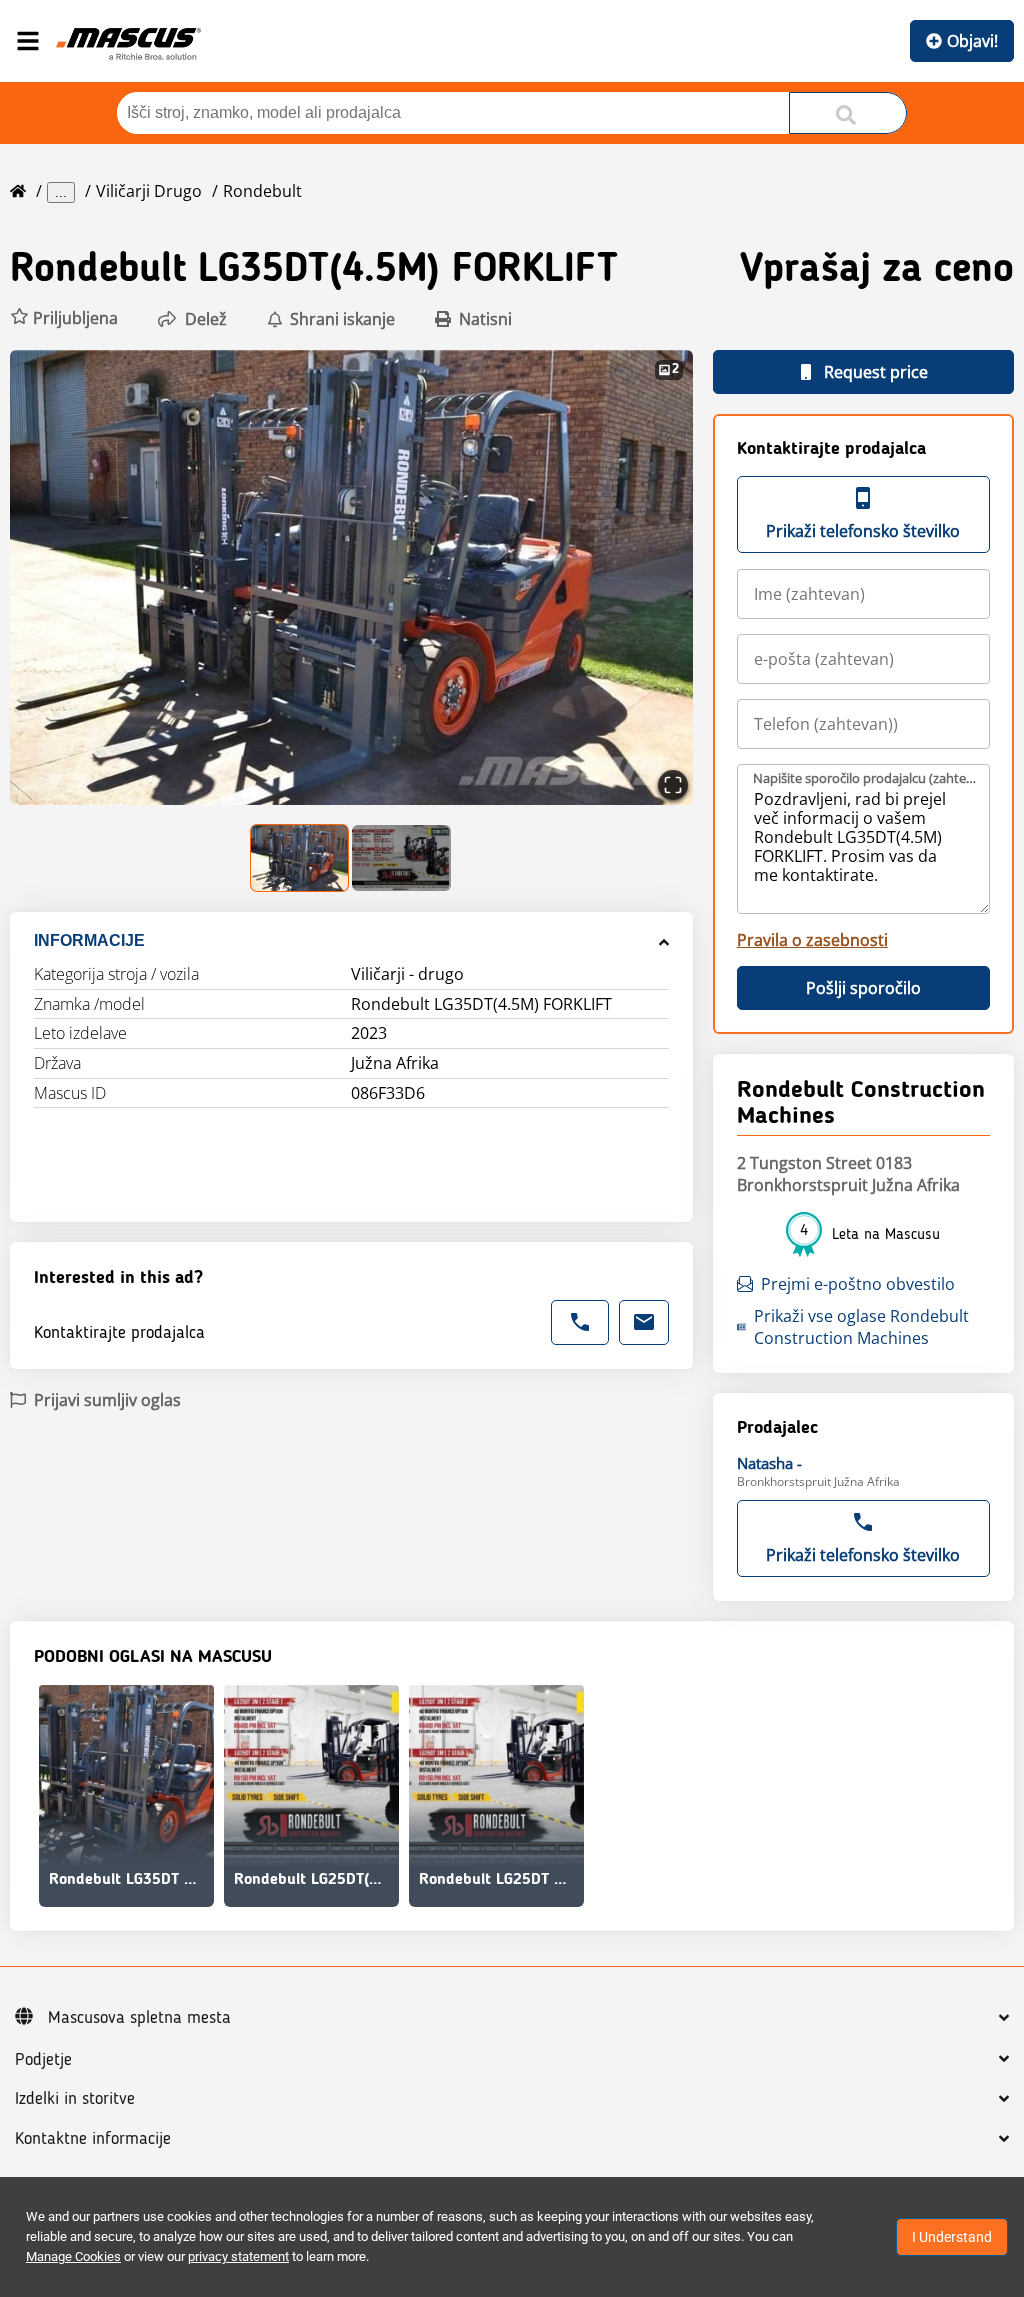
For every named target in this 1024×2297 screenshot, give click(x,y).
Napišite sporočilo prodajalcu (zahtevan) (864, 778)
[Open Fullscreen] (673, 785)
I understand (952, 2237)
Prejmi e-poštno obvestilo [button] (858, 1284)
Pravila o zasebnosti (812, 940)
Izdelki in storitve (75, 2099)
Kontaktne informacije (93, 2139)
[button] (64, 318)
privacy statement (238, 2256)
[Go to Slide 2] (401, 858)
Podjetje (43, 2060)
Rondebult (262, 191)
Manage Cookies (73, 2256)
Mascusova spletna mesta (139, 2018)
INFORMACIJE (89, 940)
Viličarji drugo (149, 191)
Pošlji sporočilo (863, 988)
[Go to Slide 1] (300, 858)
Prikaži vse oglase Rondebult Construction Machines (861, 1327)
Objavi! (972, 41)
